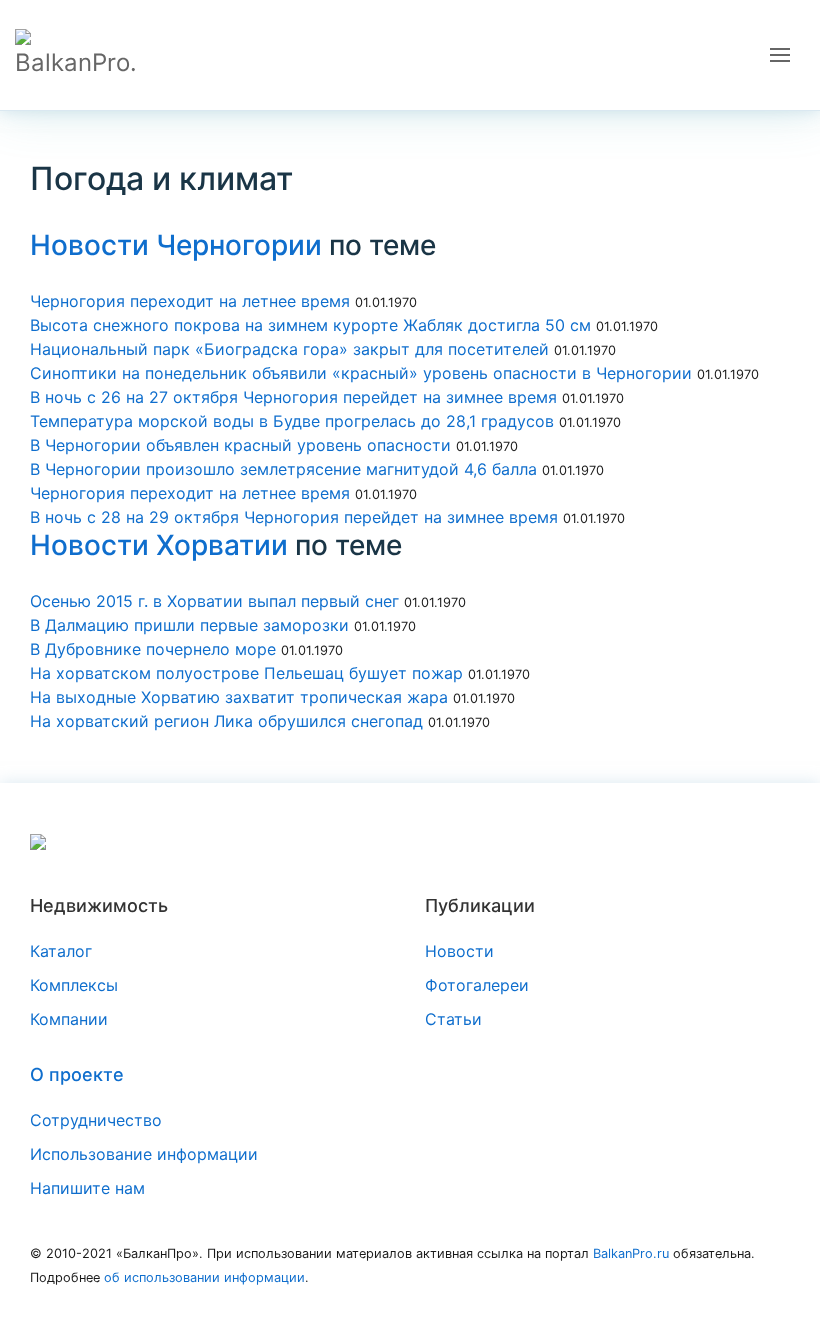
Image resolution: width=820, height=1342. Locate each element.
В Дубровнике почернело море (153, 649)
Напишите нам (87, 1188)
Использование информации (144, 1154)
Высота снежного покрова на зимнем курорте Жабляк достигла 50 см (310, 325)
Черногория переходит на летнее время (190, 301)
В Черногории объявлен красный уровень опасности (240, 445)
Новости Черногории (176, 245)
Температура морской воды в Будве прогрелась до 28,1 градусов (292, 421)
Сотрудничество (96, 1120)
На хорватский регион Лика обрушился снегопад (226, 721)
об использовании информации (204, 1277)
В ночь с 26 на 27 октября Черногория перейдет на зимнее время (293, 397)
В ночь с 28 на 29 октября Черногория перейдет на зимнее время (294, 517)
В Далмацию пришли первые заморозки (189, 625)
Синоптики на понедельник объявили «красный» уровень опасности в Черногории (361, 373)
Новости (459, 951)
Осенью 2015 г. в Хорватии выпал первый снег (214, 601)
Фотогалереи (477, 985)
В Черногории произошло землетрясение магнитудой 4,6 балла (283, 469)
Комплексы (74, 985)
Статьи (453, 1019)
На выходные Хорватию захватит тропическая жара (239, 697)
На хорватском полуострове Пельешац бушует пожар (249, 673)
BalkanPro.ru (631, 1253)
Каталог (61, 951)
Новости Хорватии (159, 545)
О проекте (77, 1074)
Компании (69, 1019)
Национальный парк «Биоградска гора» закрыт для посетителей (289, 349)
